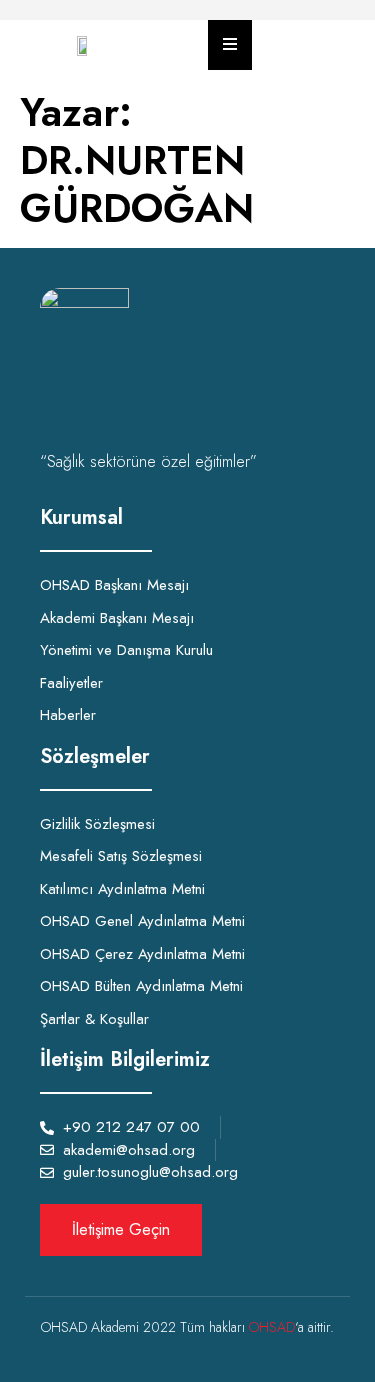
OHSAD (272, 1327)
